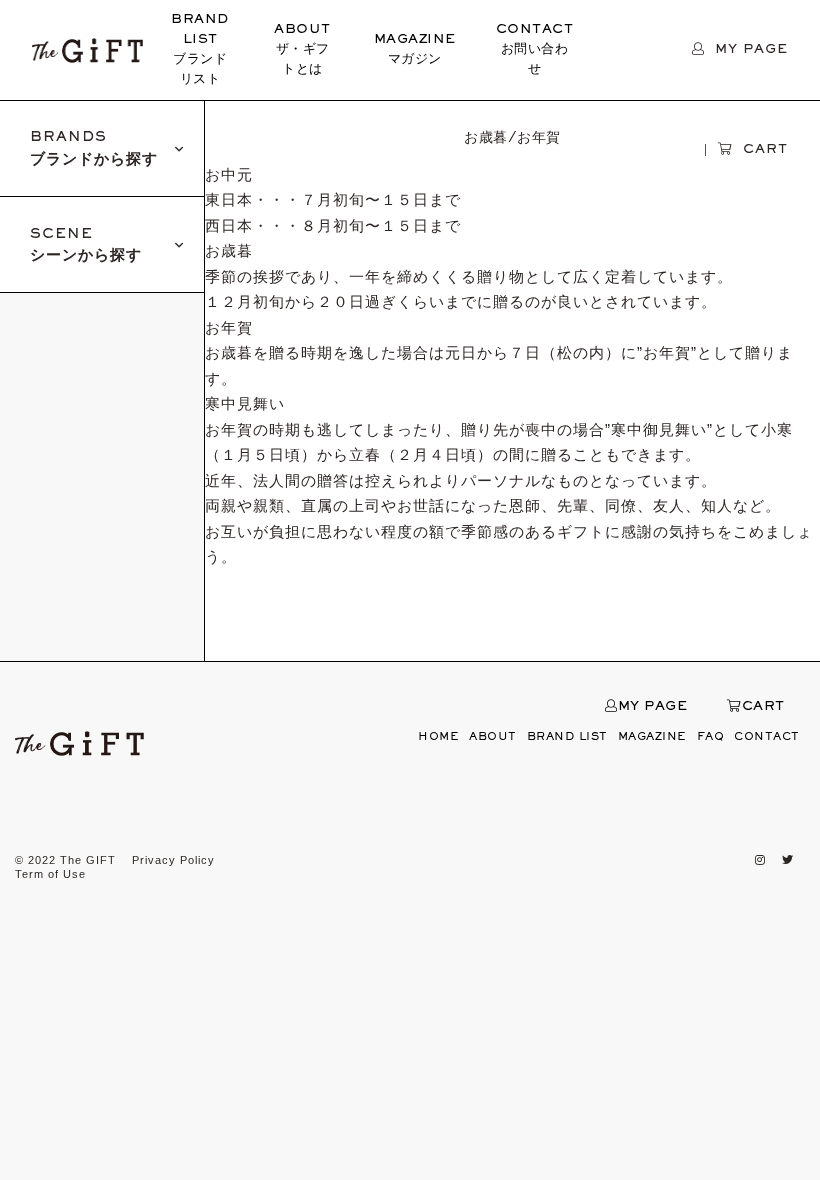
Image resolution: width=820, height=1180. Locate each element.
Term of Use (50, 874)
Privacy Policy (173, 860)
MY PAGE (652, 707)
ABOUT (302, 50)
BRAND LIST (200, 50)
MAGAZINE (415, 50)
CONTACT (535, 50)
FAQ (711, 737)
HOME (438, 737)
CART (763, 707)
